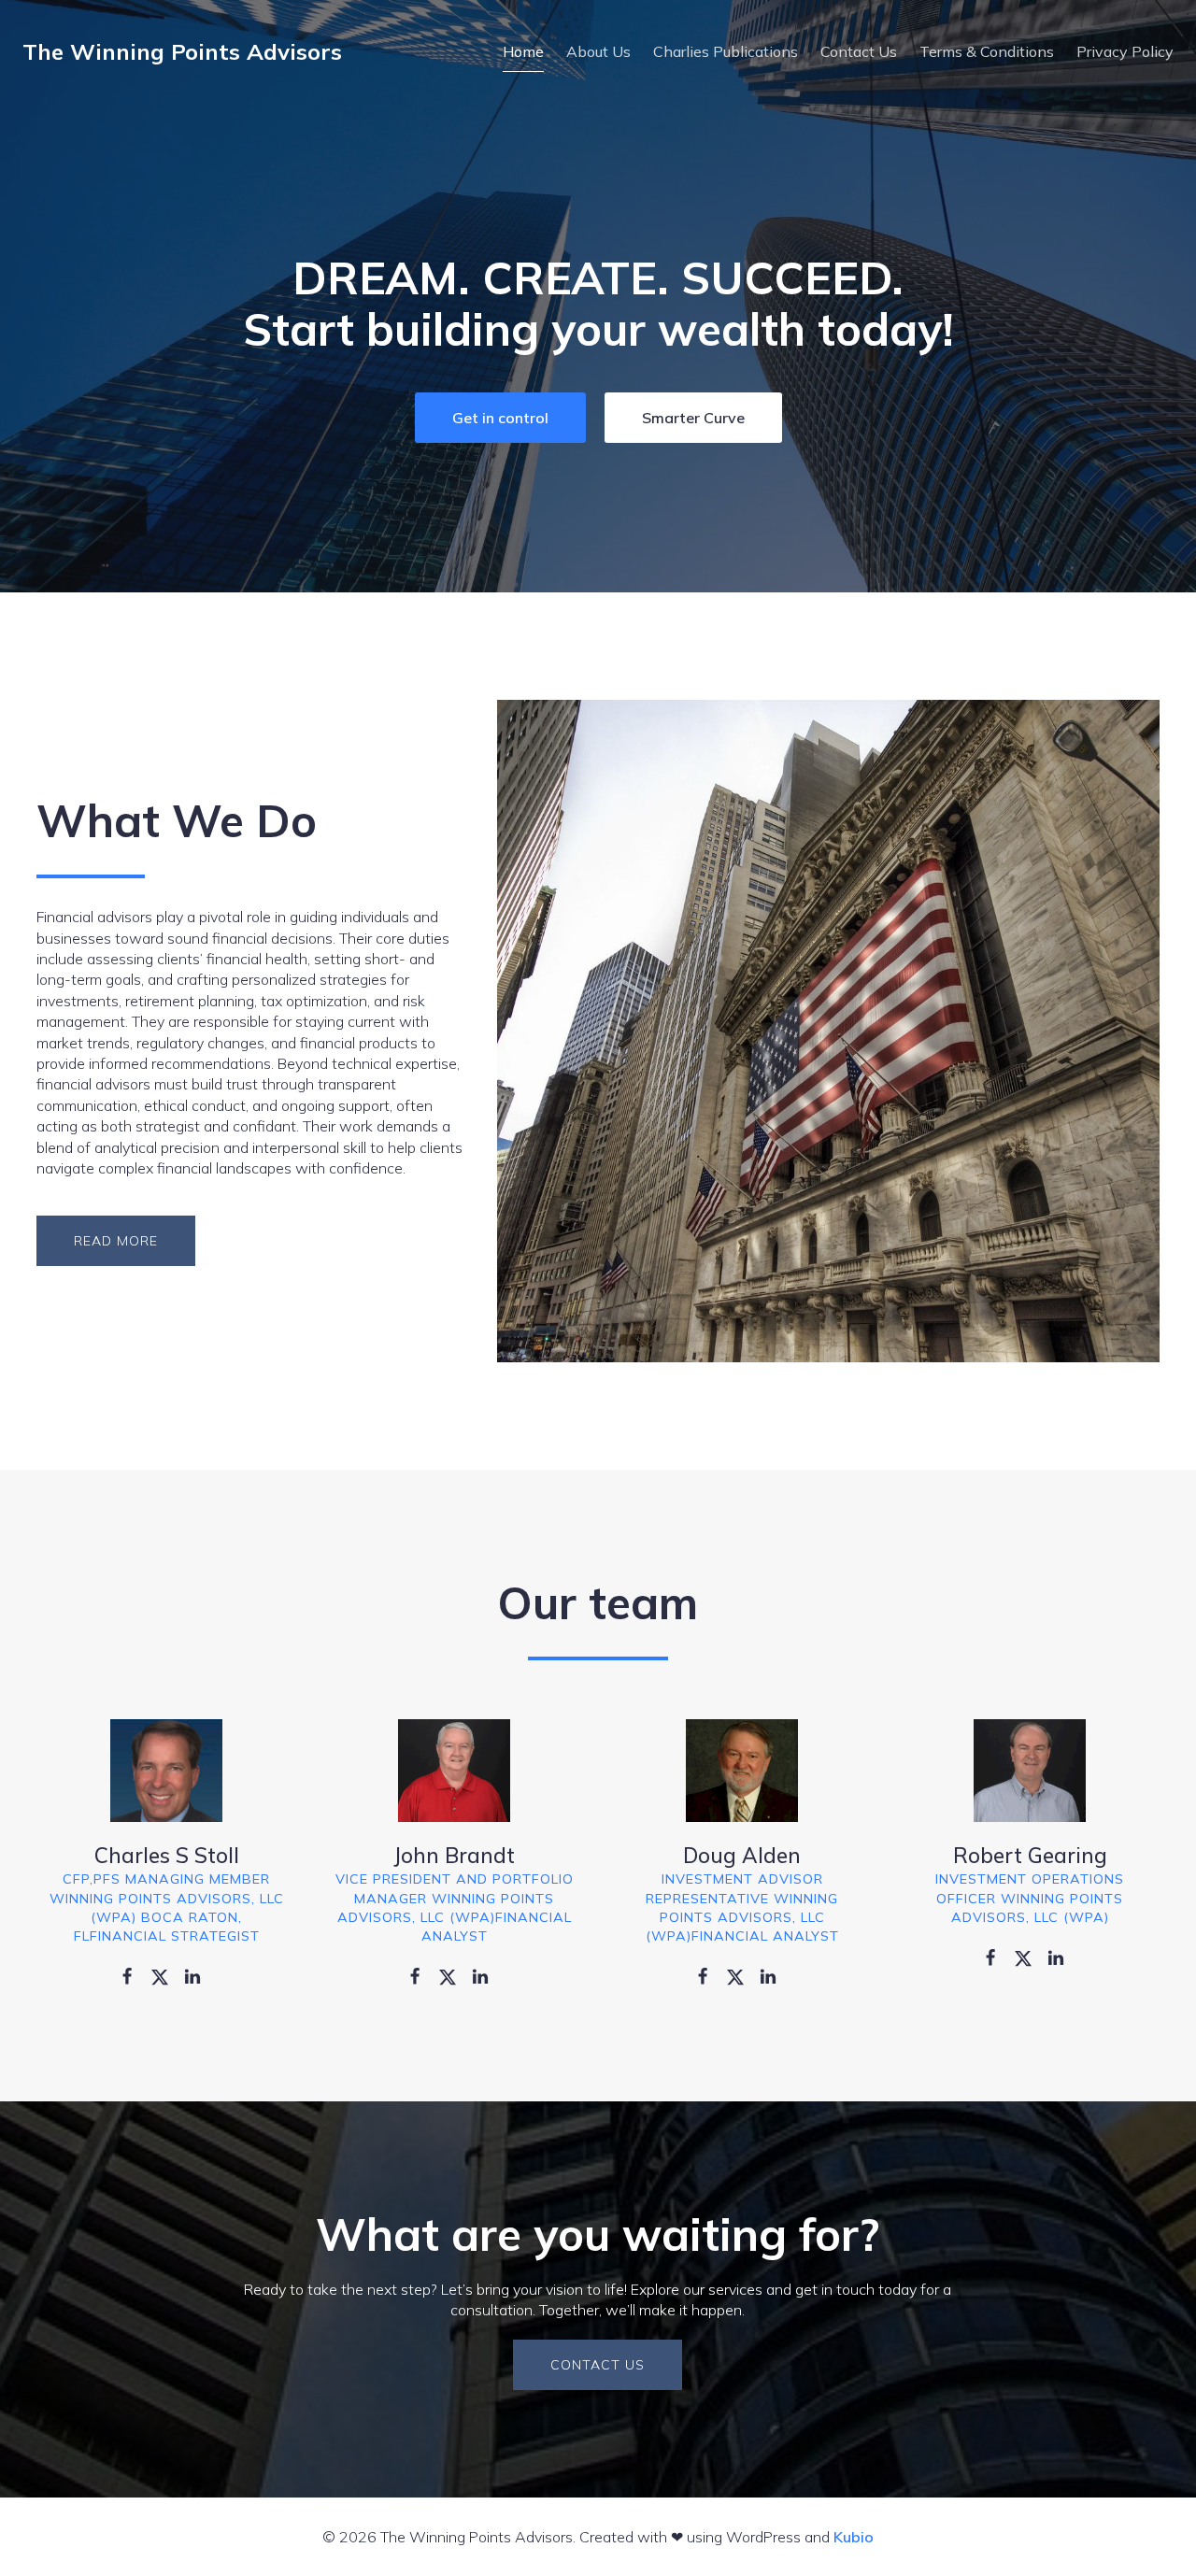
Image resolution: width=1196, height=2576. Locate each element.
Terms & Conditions (987, 51)
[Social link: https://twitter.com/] (167, 1975)
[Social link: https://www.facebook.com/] (134, 1975)
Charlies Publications (726, 51)
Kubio (854, 2537)
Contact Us (859, 51)
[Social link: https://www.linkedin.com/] (199, 1975)
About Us (598, 51)
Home (523, 51)
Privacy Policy (1125, 51)
